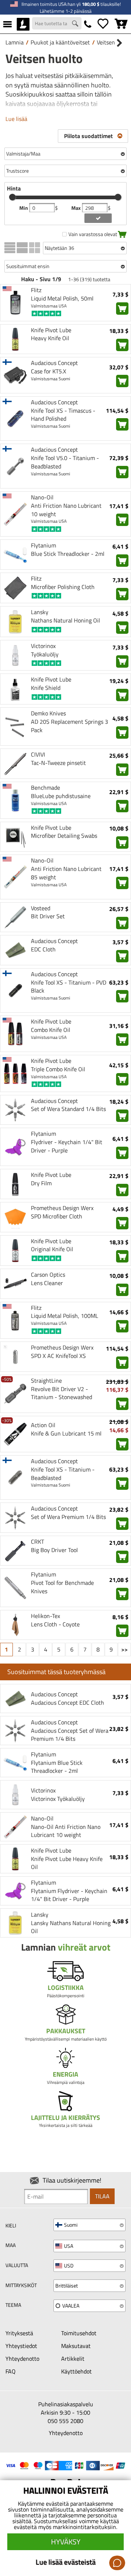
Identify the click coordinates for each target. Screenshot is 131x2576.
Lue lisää (16, 119)
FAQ (11, 2371)
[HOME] (23, 24)
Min (24, 208)
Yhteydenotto (22, 2359)
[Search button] (76, 24)
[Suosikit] (103, 24)
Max (77, 208)
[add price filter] (98, 218)
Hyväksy (66, 2542)
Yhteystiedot (21, 2346)
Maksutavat (76, 2346)
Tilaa (102, 2196)
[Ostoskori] (121, 24)
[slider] (12, 197)
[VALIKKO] (7, 24)
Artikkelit (73, 2359)
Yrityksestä (19, 2333)
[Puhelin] (88, 24)
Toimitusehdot (79, 2333)
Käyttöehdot (76, 2371)
